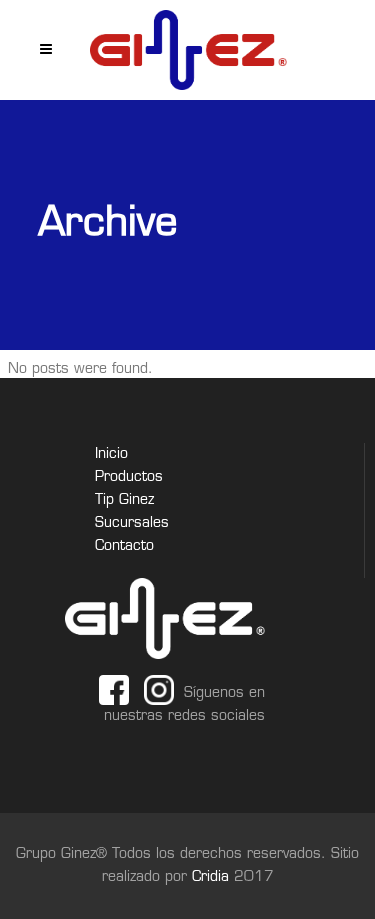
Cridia (213, 877)
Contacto (124, 546)
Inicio (111, 454)
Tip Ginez (124, 500)
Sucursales (132, 523)
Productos (129, 477)
